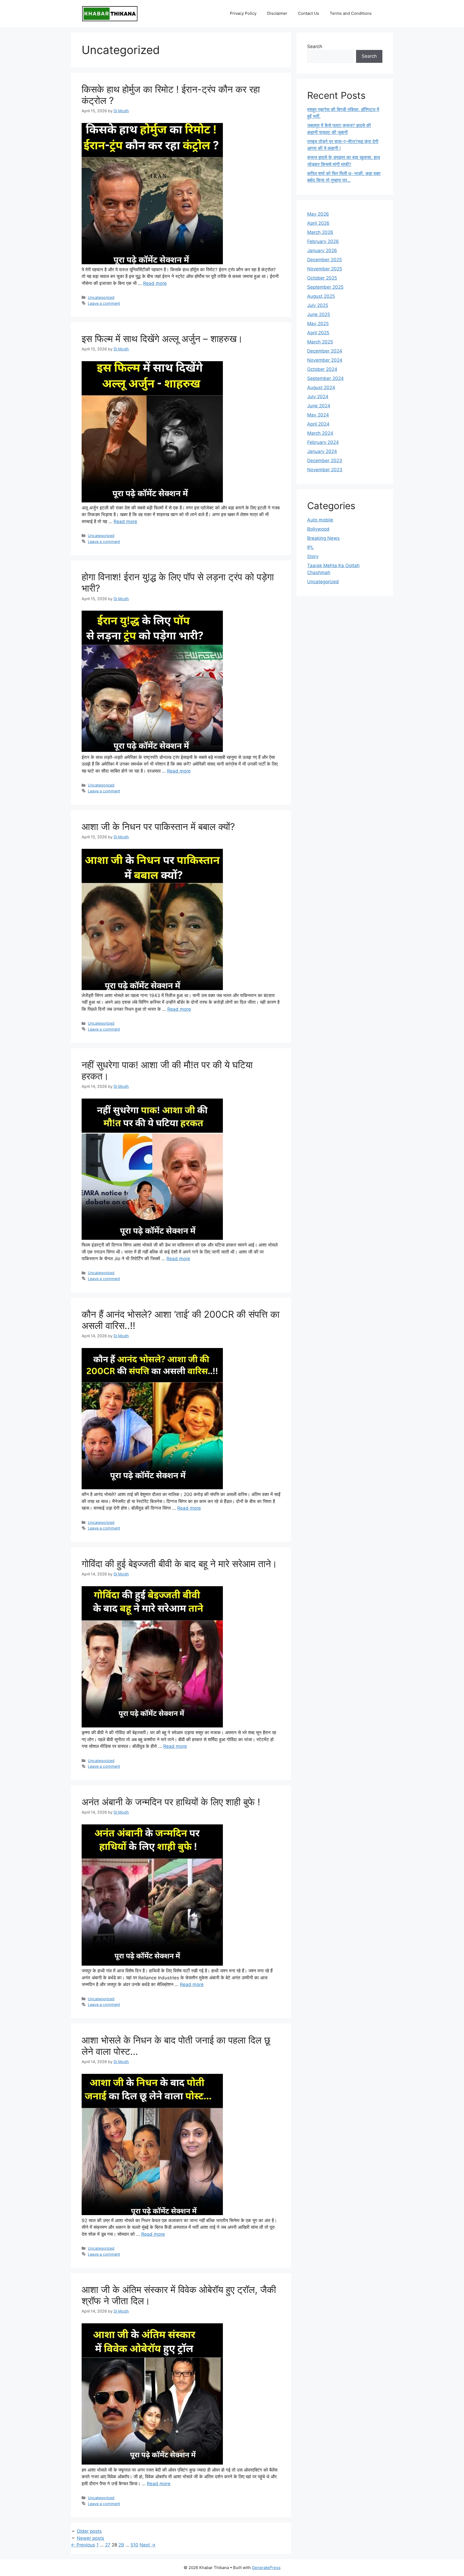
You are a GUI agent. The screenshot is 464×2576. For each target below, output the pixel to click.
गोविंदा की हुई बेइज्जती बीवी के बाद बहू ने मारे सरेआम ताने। (180, 1564)
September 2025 (325, 287)
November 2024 (325, 360)
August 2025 (321, 296)
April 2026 (318, 223)
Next (148, 2545)
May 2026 (318, 214)
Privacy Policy (243, 13)
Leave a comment (104, 303)
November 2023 (325, 470)
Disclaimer (277, 13)
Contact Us (309, 13)
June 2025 (319, 314)
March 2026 (320, 232)
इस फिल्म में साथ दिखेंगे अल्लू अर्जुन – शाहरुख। (162, 339)
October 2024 (322, 369)
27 (108, 2545)
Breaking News (323, 538)
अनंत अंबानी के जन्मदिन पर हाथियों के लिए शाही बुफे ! (171, 1802)
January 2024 (322, 451)
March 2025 (320, 342)
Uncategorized (101, 297)
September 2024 (325, 378)
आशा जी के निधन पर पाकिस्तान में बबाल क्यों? (158, 827)
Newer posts (90, 2538)
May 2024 (318, 415)
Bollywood (318, 529)
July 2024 (318, 397)
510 (134, 2545)
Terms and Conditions (351, 13)
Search (315, 46)
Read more (155, 283)
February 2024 (323, 442)
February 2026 (323, 241)
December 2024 (325, 351)
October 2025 (322, 278)
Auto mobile (320, 520)
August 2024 (321, 387)
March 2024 (320, 433)
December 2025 (325, 260)
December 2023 (325, 461)
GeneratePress (266, 2568)
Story (313, 556)
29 (121, 2545)
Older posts (89, 2531)
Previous (83, 2545)
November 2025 (325, 269)
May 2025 (318, 324)
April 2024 (318, 424)
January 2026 (322, 251)
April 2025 (318, 333)
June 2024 (319, 406)
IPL (311, 547)
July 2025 (318, 305)
